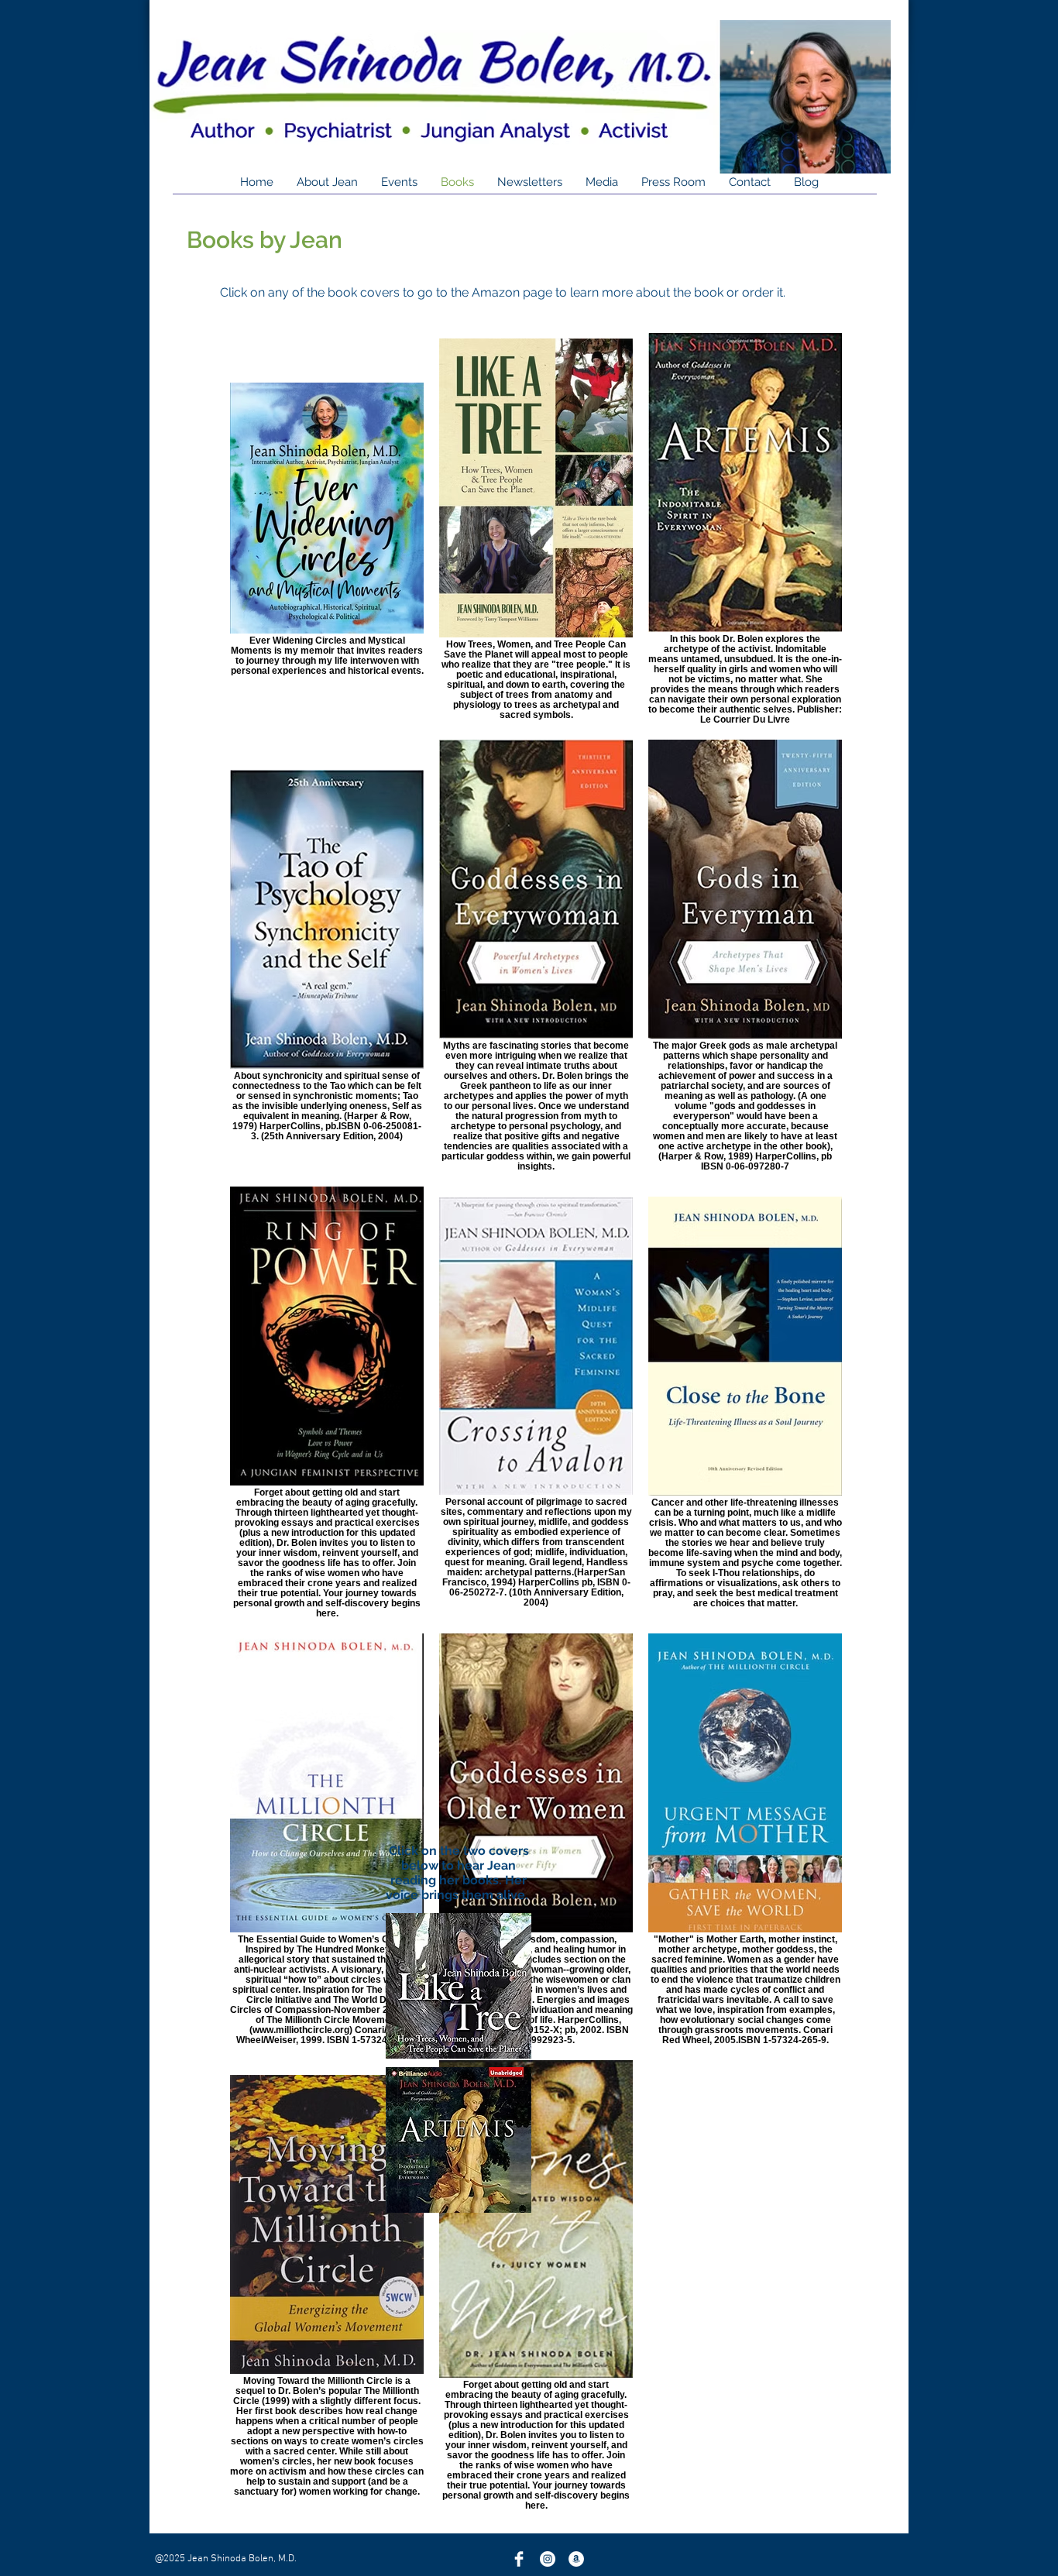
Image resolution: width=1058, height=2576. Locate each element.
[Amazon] (576, 2559)
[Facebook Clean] (519, 2559)
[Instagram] (548, 2559)
